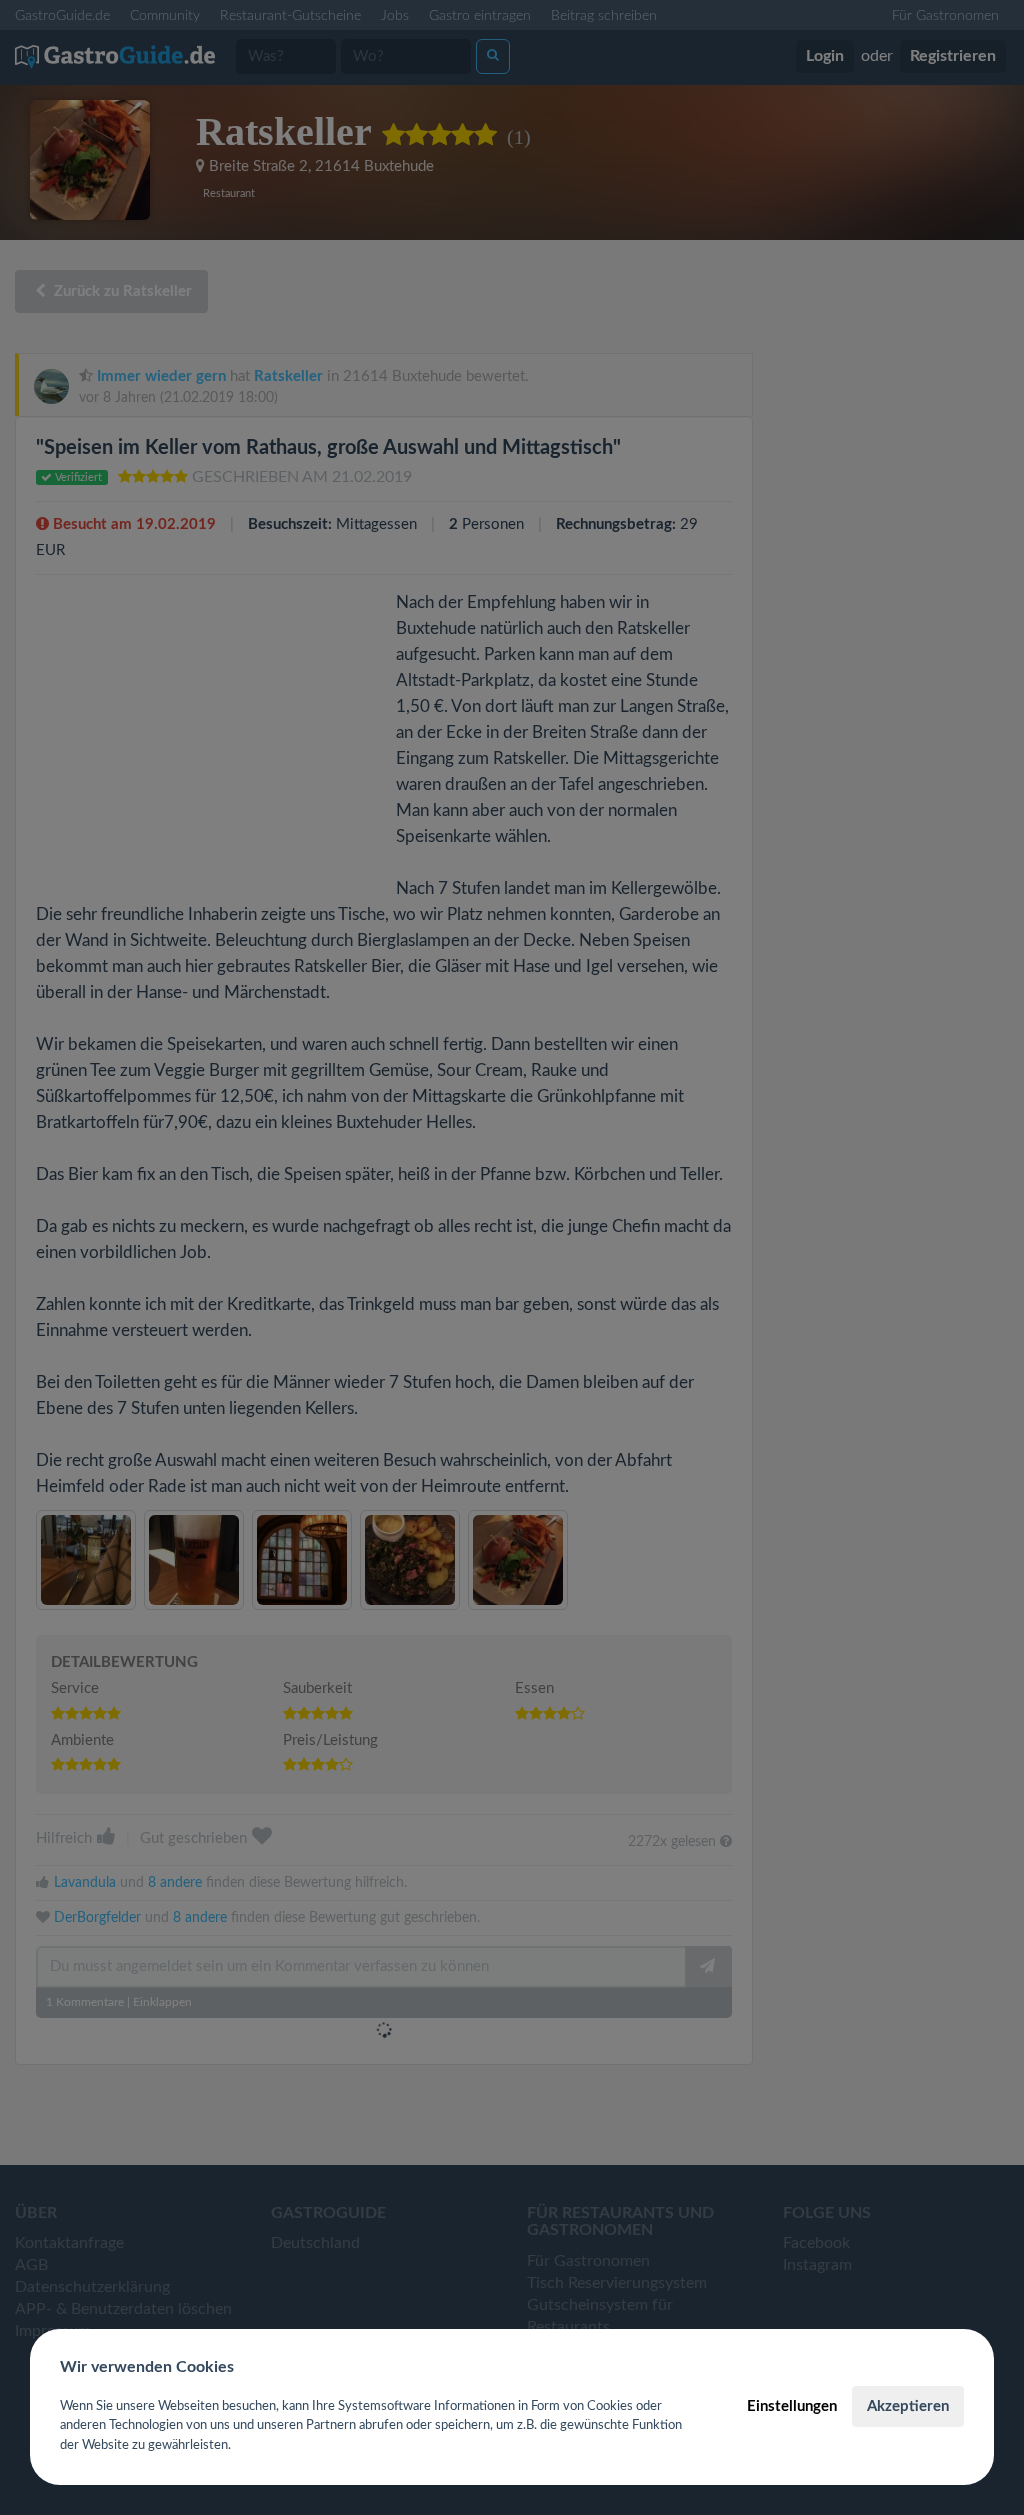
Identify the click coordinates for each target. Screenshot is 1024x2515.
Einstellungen (792, 2406)
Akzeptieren (908, 2406)
